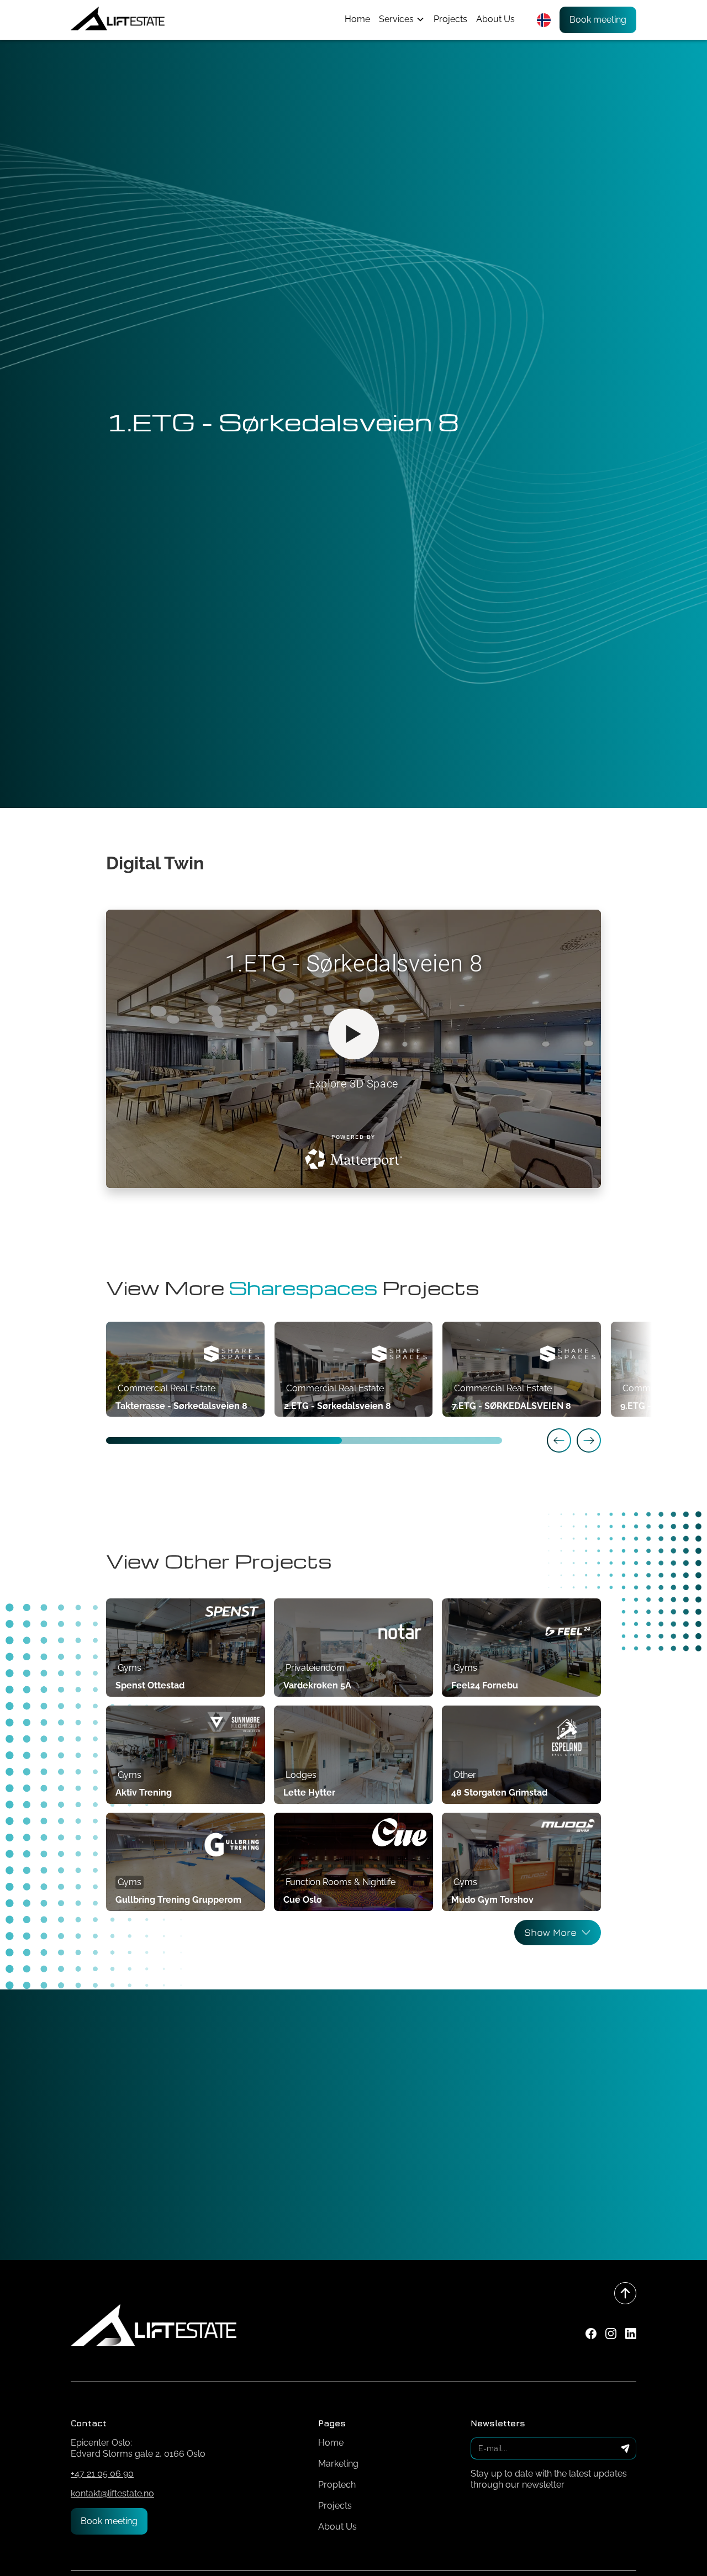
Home (357, 19)
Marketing (338, 2464)
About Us (495, 19)
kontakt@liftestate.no (112, 2493)
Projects (450, 19)
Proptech (337, 2485)
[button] (402, 19)
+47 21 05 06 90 (102, 2474)
